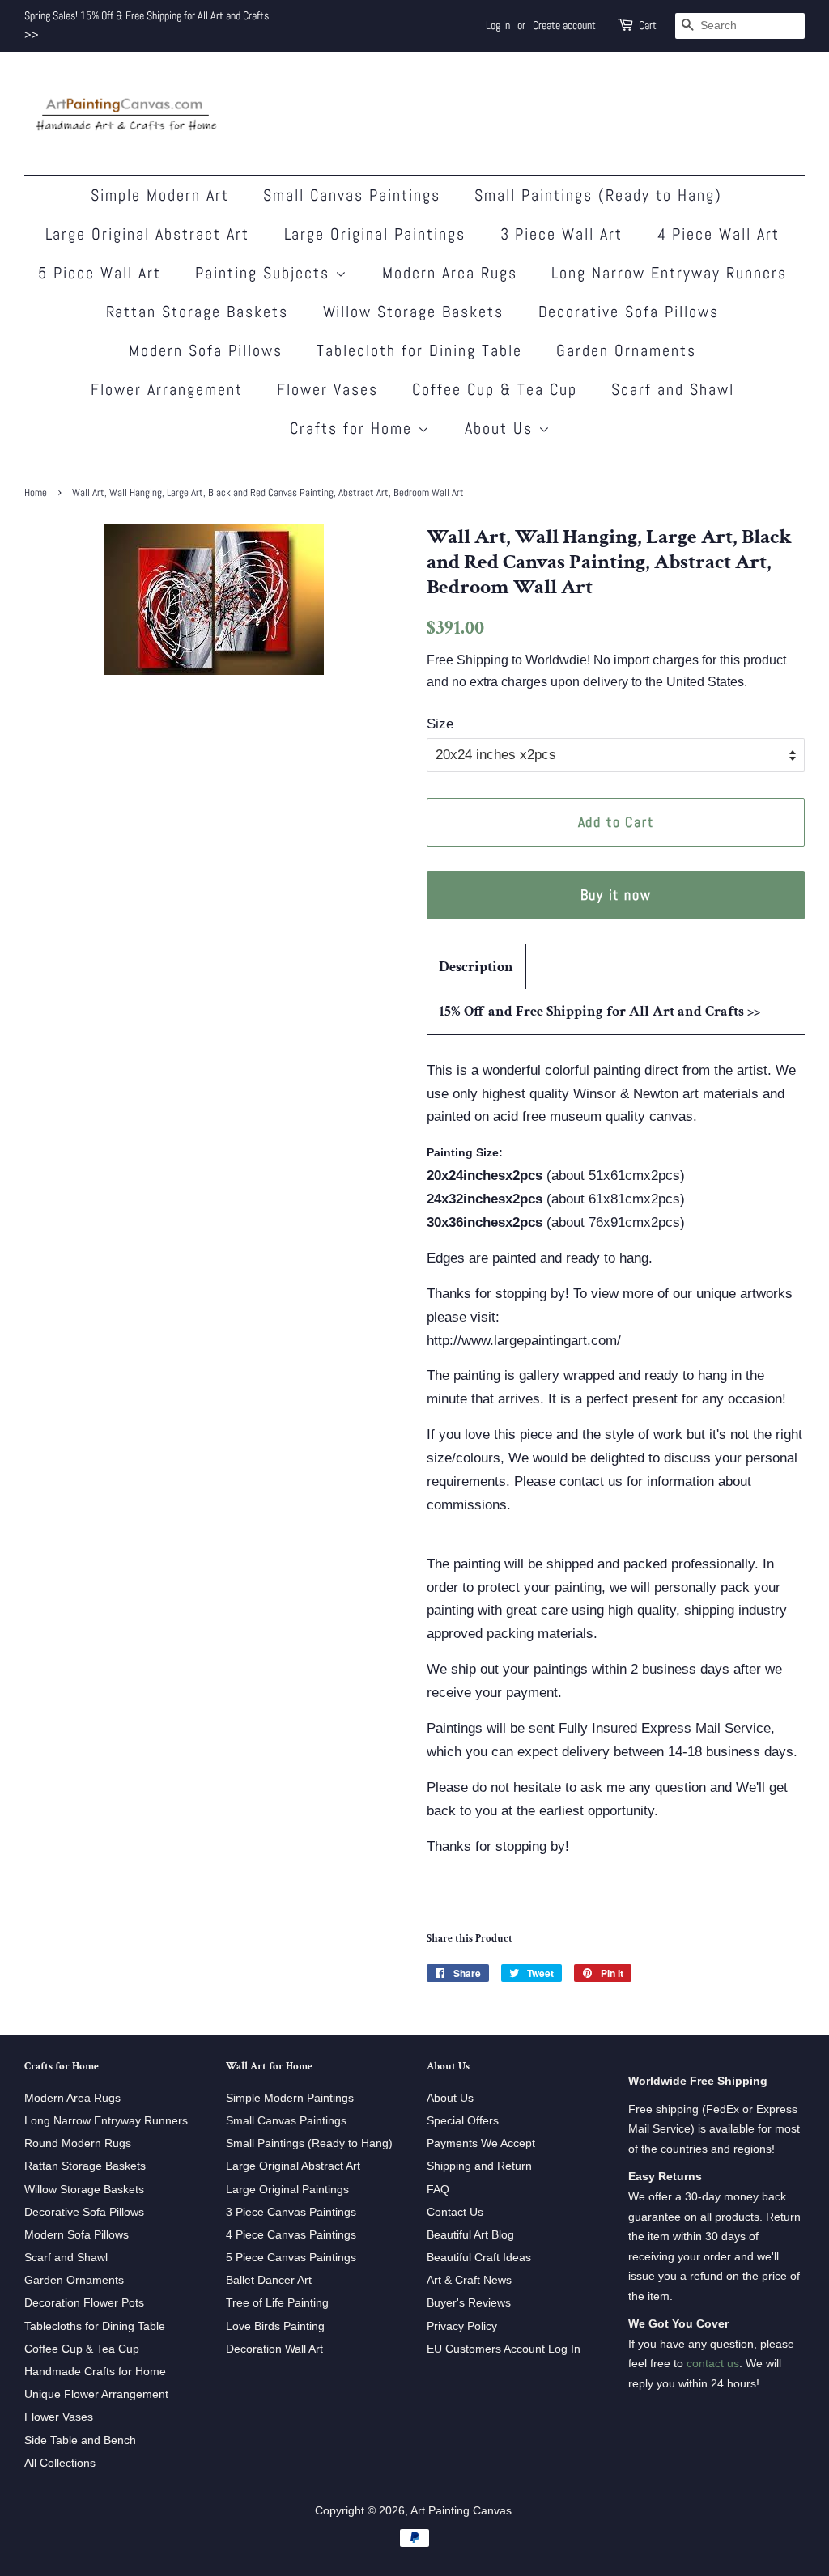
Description (476, 967)
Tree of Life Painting (277, 2302)
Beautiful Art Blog (470, 2234)
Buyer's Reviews (469, 2302)
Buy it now (616, 895)
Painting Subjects (265, 273)
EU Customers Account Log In (504, 2349)
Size (440, 724)
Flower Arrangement (167, 389)
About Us (502, 428)
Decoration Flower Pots (84, 2302)
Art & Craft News (469, 2280)
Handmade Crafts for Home (95, 2371)
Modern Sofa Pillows (206, 350)
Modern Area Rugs (450, 273)
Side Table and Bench (80, 2440)
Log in (498, 25)
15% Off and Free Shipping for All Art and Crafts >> (599, 1011)
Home (36, 493)
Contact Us (455, 2212)
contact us (713, 2363)
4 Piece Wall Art (719, 234)
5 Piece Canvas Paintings (291, 2257)
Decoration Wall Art (274, 2349)
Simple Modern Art (160, 195)
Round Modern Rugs (78, 2143)
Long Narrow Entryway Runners (669, 273)
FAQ (438, 2189)
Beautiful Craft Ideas (479, 2257)
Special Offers (463, 2120)
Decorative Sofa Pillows (629, 312)
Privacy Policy (462, 2326)
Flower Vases (327, 389)
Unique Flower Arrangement (96, 2394)
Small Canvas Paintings (352, 195)
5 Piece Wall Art (100, 273)
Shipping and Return (479, 2166)
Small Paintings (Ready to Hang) (598, 195)
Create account (564, 25)
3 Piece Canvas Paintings (291, 2212)
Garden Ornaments (626, 350)
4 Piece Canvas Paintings (291, 2234)
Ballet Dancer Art (269, 2280)
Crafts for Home (354, 428)
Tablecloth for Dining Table (419, 350)
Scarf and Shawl (673, 389)
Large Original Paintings (375, 234)
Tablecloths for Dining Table (95, 2326)
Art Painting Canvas (461, 2510)
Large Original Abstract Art (148, 234)
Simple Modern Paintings (290, 2098)
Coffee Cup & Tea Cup (495, 389)
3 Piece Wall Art (562, 234)
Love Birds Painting (275, 2326)
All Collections (60, 2463)
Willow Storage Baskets (414, 312)
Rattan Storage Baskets (198, 312)
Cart (648, 25)
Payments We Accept (481, 2143)
